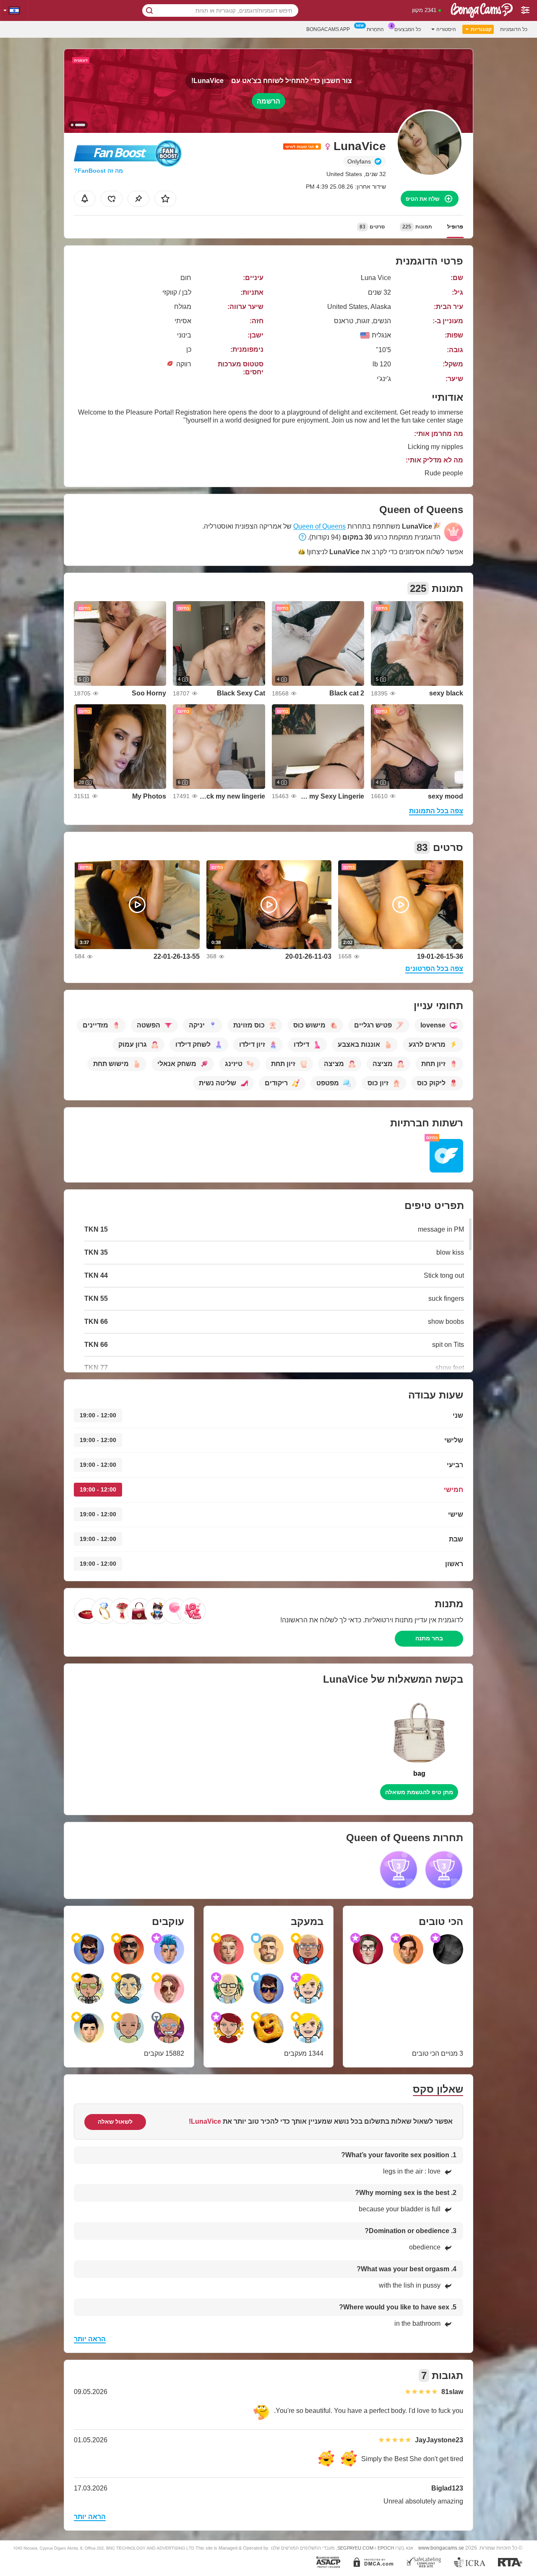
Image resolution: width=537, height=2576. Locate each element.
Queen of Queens (319, 526)
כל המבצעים (408, 29)
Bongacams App (328, 29)
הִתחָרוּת (375, 29)
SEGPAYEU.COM (355, 2548)
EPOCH (386, 2548)
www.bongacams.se (441, 2548)
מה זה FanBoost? (98, 171)
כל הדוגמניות (514, 29)
